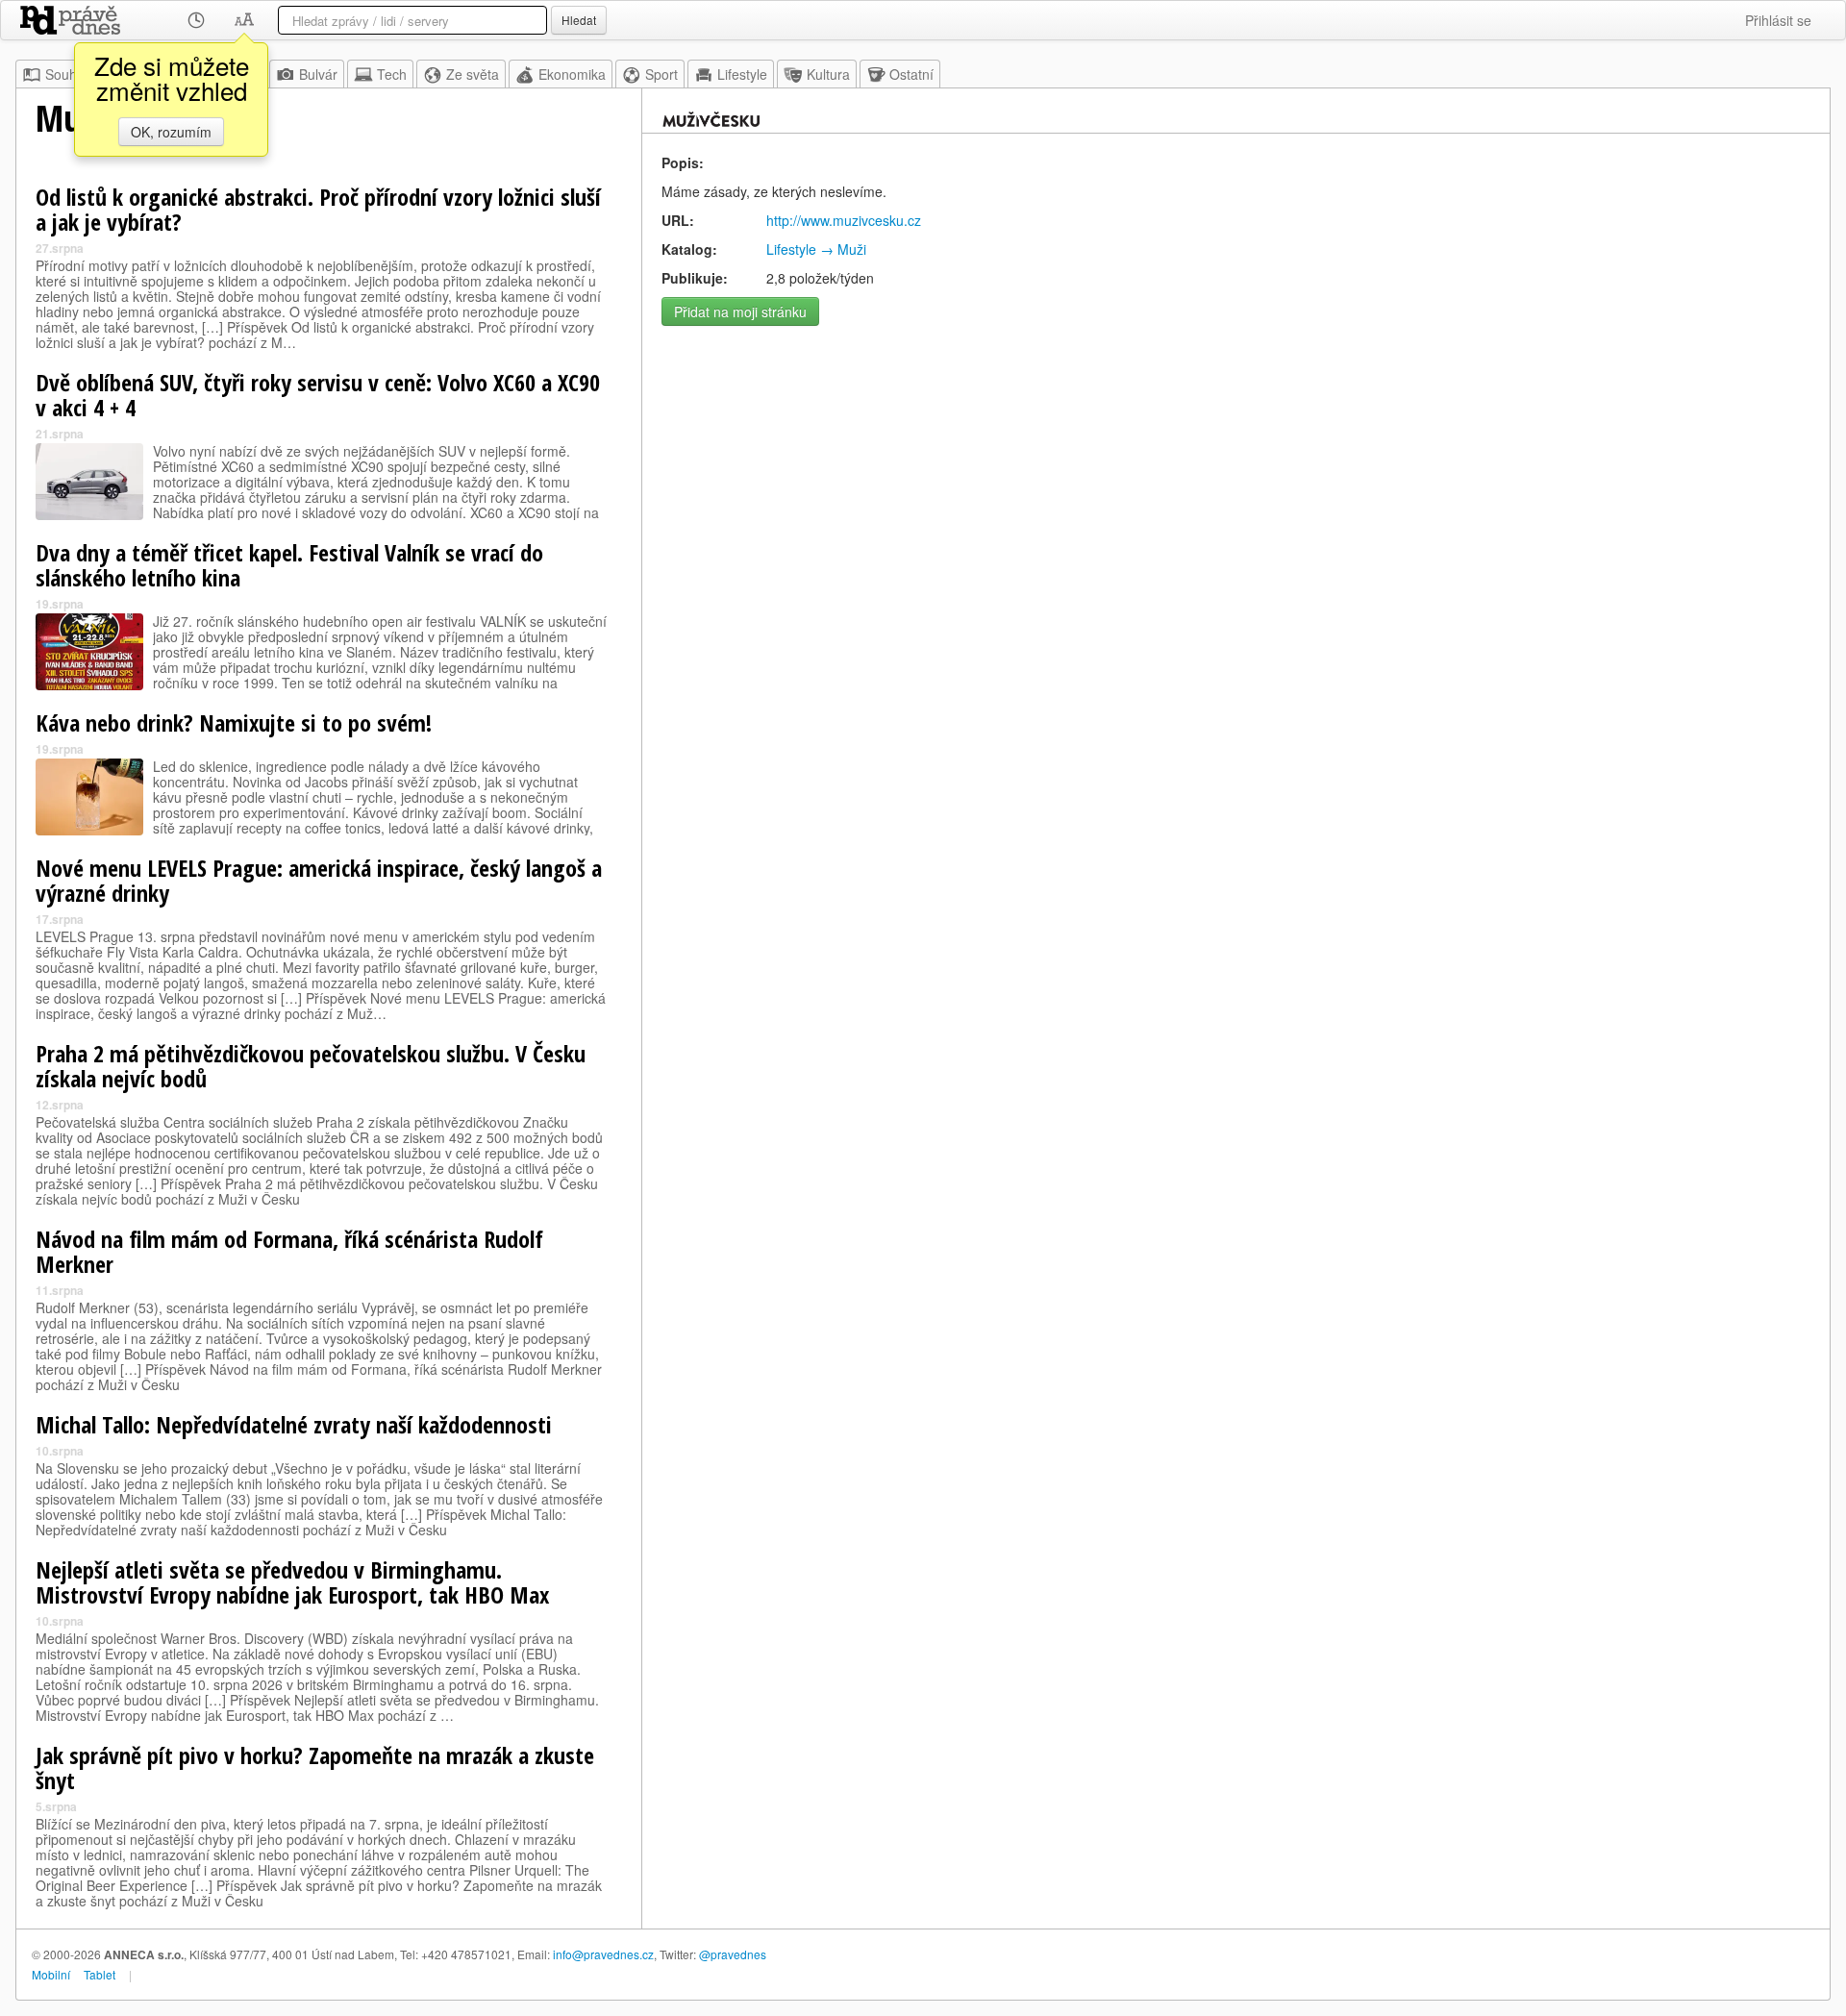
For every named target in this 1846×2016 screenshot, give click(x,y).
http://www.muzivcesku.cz (844, 220)
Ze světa (473, 74)
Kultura (828, 74)
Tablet (100, 1974)
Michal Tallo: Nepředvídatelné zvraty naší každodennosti (294, 1424)
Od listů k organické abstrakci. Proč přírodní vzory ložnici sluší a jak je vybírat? (318, 209)
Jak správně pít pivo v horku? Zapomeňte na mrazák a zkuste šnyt (315, 1767)
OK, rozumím (171, 132)
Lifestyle (742, 74)
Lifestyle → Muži (816, 249)
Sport (661, 74)
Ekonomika (572, 74)
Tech (392, 74)
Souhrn (67, 74)
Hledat (579, 20)
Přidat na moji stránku (740, 311)
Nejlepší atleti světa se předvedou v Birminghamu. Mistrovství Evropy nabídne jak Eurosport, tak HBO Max (292, 1582)
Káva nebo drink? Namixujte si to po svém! (234, 722)
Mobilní (51, 1974)
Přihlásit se (1778, 20)
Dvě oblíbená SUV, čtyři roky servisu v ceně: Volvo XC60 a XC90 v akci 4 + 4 (318, 395)
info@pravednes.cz (603, 1954)
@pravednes (733, 1954)
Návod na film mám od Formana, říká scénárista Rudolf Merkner (289, 1251)
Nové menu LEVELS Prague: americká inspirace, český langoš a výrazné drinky (319, 880)
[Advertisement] (1236, 470)
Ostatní (911, 74)
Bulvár (318, 74)
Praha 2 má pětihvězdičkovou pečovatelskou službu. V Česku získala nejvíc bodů (311, 1066)
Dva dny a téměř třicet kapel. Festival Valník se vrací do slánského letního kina (289, 565)
